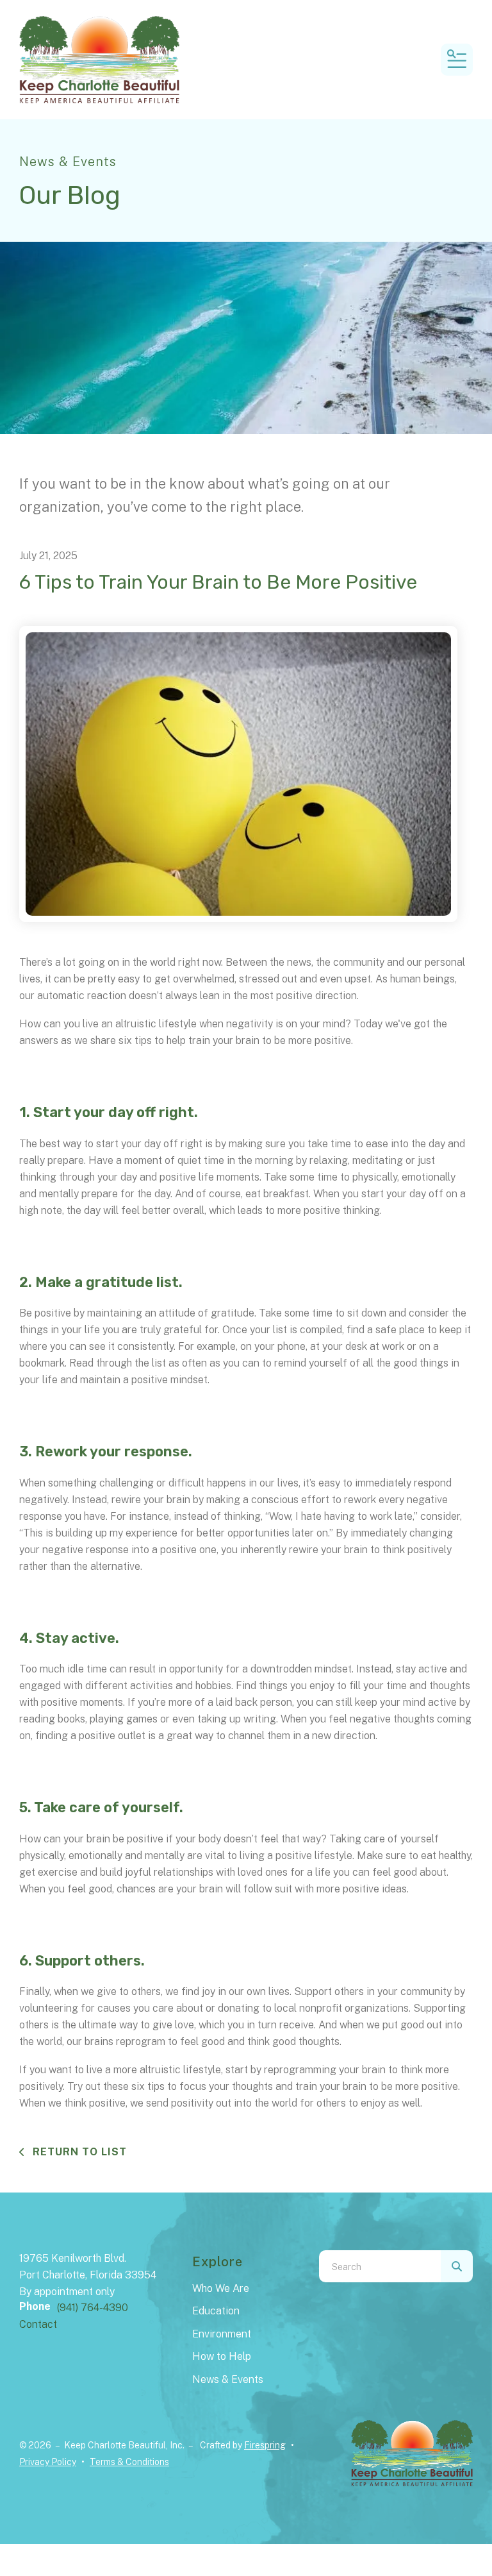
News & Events (228, 2379)
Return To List (78, 2152)
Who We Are (221, 2288)
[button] (457, 60)
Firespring (265, 2445)
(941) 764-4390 (93, 2308)
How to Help (222, 2356)
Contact (38, 2324)
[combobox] (380, 2266)
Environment (222, 2334)
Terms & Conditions (129, 2462)
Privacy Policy (48, 2462)
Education (216, 2311)
